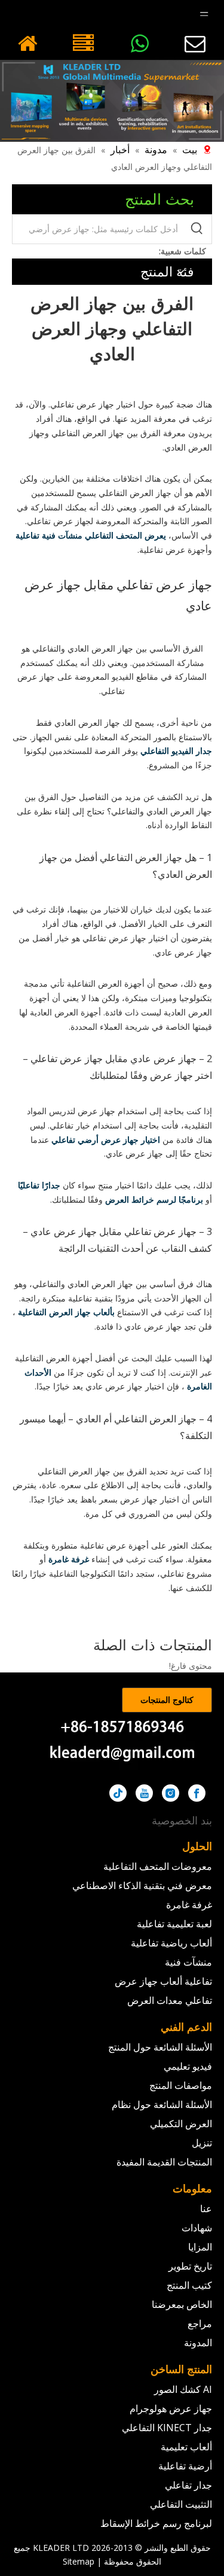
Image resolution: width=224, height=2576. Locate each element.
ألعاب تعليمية (186, 2447)
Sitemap (79, 2561)
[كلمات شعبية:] (197, 229)
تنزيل (202, 2143)
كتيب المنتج (189, 2285)
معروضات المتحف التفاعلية (158, 1866)
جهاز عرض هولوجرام (171, 2408)
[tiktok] (118, 1793)
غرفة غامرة (189, 1905)
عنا (206, 2209)
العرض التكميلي (181, 2124)
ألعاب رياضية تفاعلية (171, 1943)
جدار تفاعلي (188, 2485)
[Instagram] (171, 1793)
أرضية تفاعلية (185, 2466)
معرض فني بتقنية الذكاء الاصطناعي (142, 1885)
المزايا (200, 2247)
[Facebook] (197, 1793)
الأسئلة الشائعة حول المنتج (160, 2047)
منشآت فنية (188, 1962)
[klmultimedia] (112, 101)
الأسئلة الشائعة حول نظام (162, 2104)
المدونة (198, 2343)
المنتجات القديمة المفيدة (164, 2162)
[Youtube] (144, 1793)
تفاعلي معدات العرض (170, 2000)
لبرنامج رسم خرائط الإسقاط (156, 2523)
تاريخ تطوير (190, 2266)
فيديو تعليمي (188, 2066)
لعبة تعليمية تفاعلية (174, 1924)
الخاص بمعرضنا (182, 2304)
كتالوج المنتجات (167, 1700)
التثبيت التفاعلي (181, 2504)
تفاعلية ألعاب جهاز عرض (163, 1981)
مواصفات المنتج (181, 2085)
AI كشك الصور (183, 2389)
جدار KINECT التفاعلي (167, 2428)
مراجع (200, 2323)
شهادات (197, 2228)
